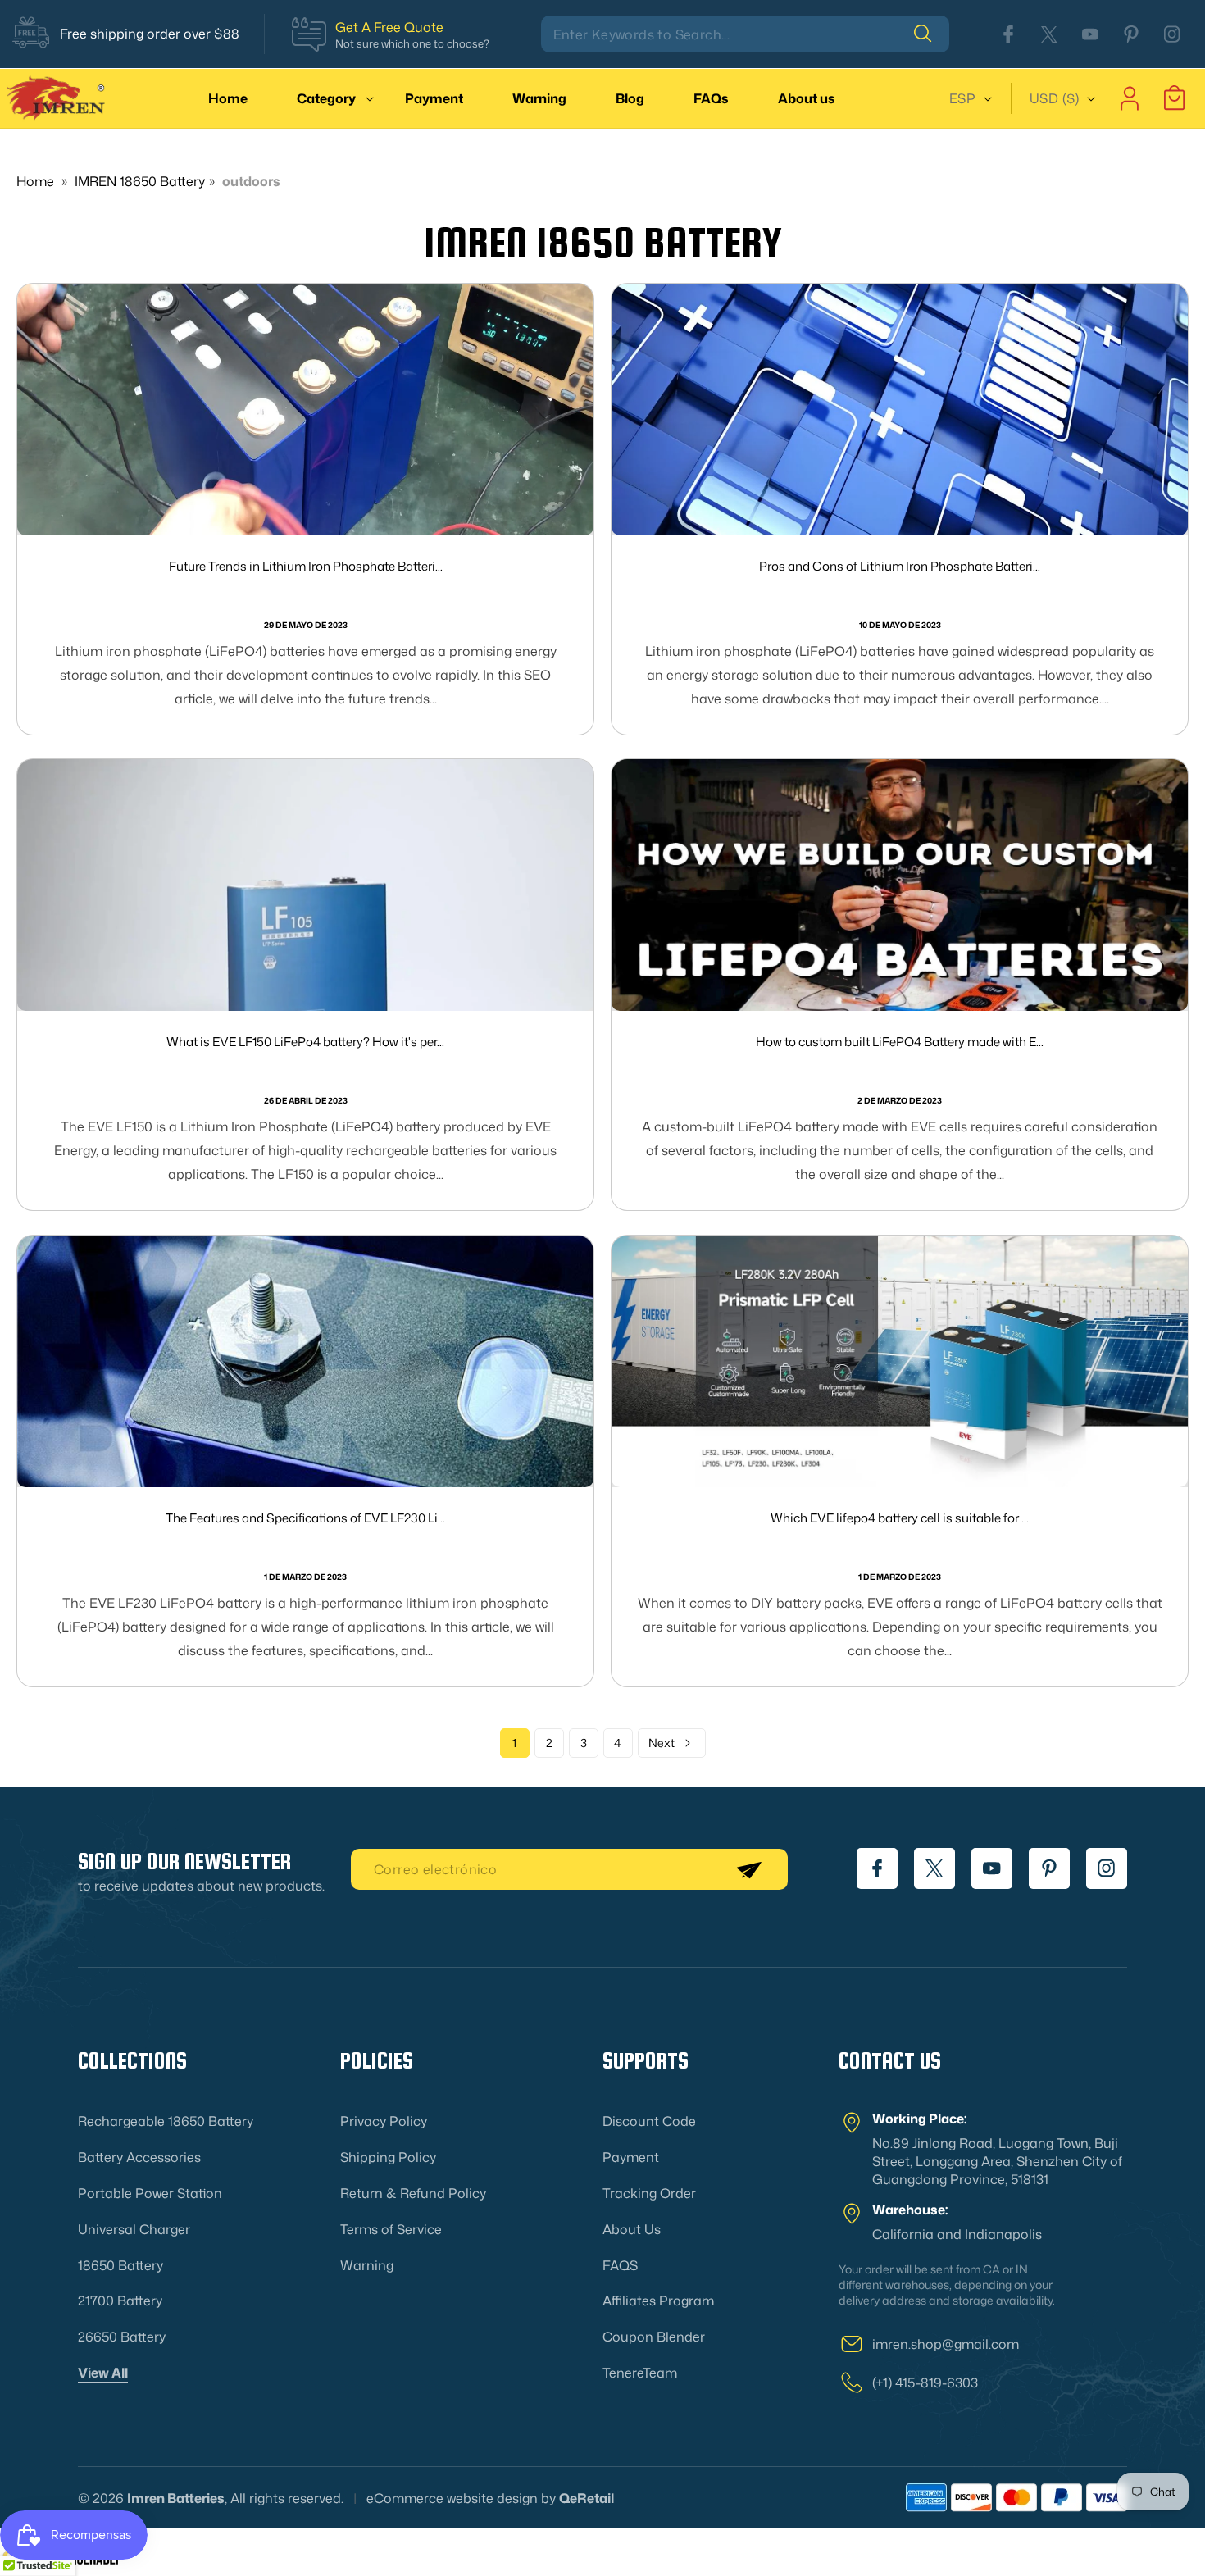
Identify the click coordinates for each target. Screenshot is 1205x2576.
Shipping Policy (388, 2157)
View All (103, 2372)
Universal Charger (134, 2228)
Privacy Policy (384, 2121)
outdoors (251, 181)
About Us (632, 2228)
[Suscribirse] (748, 1869)
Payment (631, 2157)
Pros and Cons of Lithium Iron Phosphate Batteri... (900, 566)
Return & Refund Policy (413, 2192)
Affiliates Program (658, 2301)
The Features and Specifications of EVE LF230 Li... (305, 1518)
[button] (326, 98)
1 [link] (514, 1743)
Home (35, 181)
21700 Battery (120, 2301)
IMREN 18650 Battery (140, 181)
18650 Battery (120, 2264)
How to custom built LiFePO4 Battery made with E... (900, 1042)
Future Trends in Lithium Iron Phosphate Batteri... (306, 566)
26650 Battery (122, 2337)
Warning (367, 2264)
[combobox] (745, 34)
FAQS (620, 2264)
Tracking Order (649, 2192)
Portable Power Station (150, 2192)
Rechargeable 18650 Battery (166, 2121)
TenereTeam (640, 2372)
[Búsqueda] (931, 34)
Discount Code (649, 2121)
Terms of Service (391, 2228)
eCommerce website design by (461, 2498)
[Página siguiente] (672, 1743)
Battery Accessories (139, 2157)
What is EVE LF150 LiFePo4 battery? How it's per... (305, 1042)
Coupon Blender (654, 2337)
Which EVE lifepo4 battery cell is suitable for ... (900, 1518)
